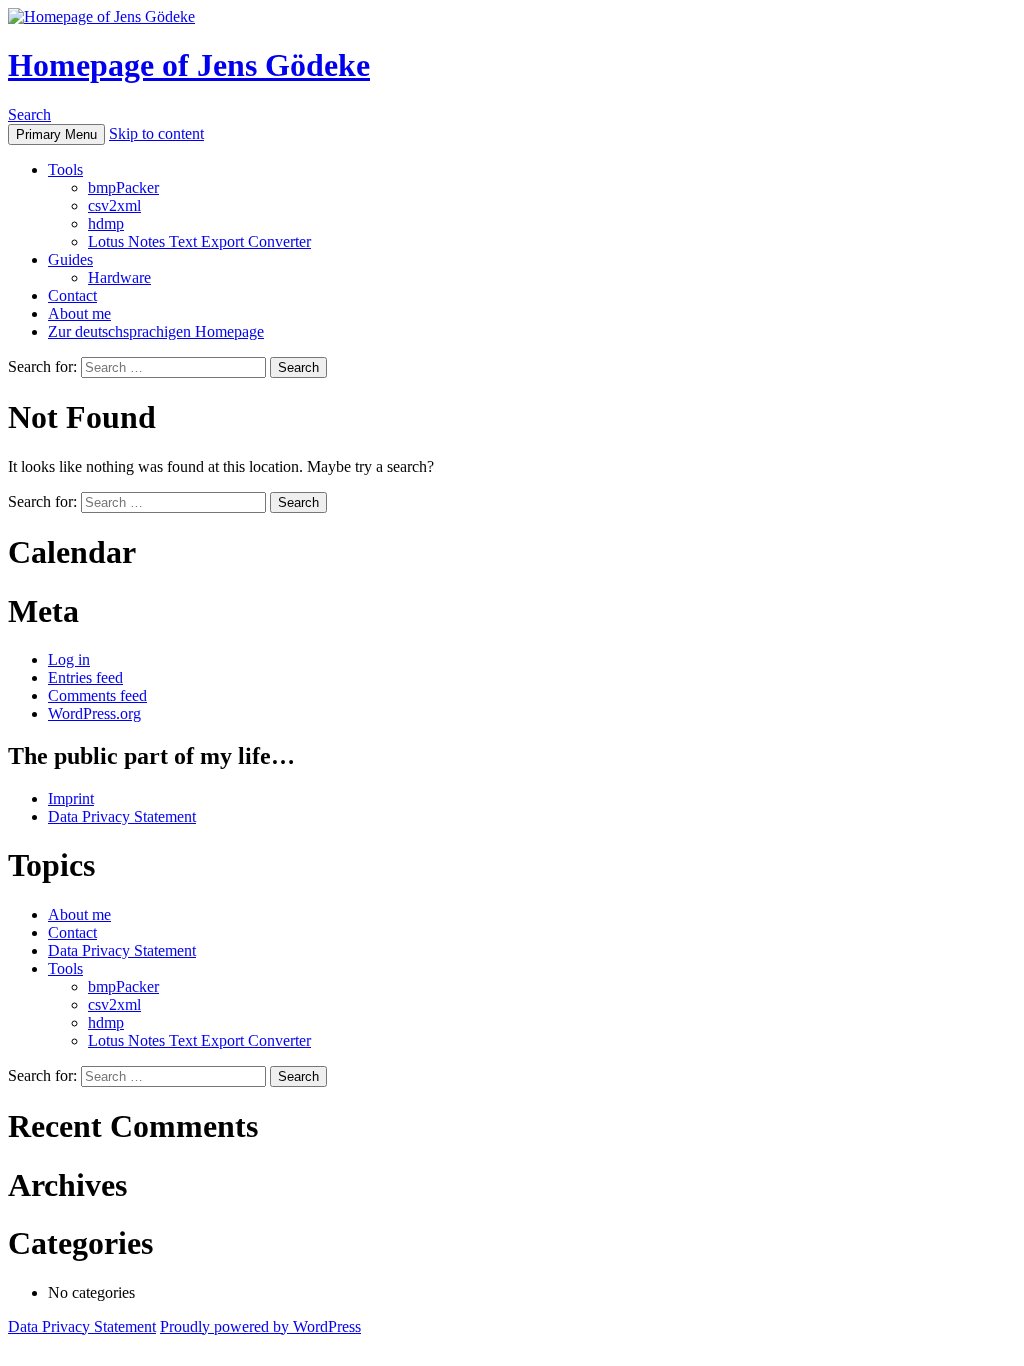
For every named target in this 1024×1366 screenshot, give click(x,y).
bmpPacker (123, 187)
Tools (65, 169)
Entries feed (85, 677)
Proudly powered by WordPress (260, 1326)
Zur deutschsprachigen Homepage (156, 331)
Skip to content (156, 133)
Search (29, 114)
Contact (72, 295)
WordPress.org (94, 713)
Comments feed (97, 695)
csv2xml (114, 205)
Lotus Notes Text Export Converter (199, 241)
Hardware (119, 277)
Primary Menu (56, 134)
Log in (69, 659)
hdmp (106, 223)
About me (79, 313)
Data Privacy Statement (122, 816)
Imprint (71, 798)
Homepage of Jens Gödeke (189, 65)
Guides (70, 259)
